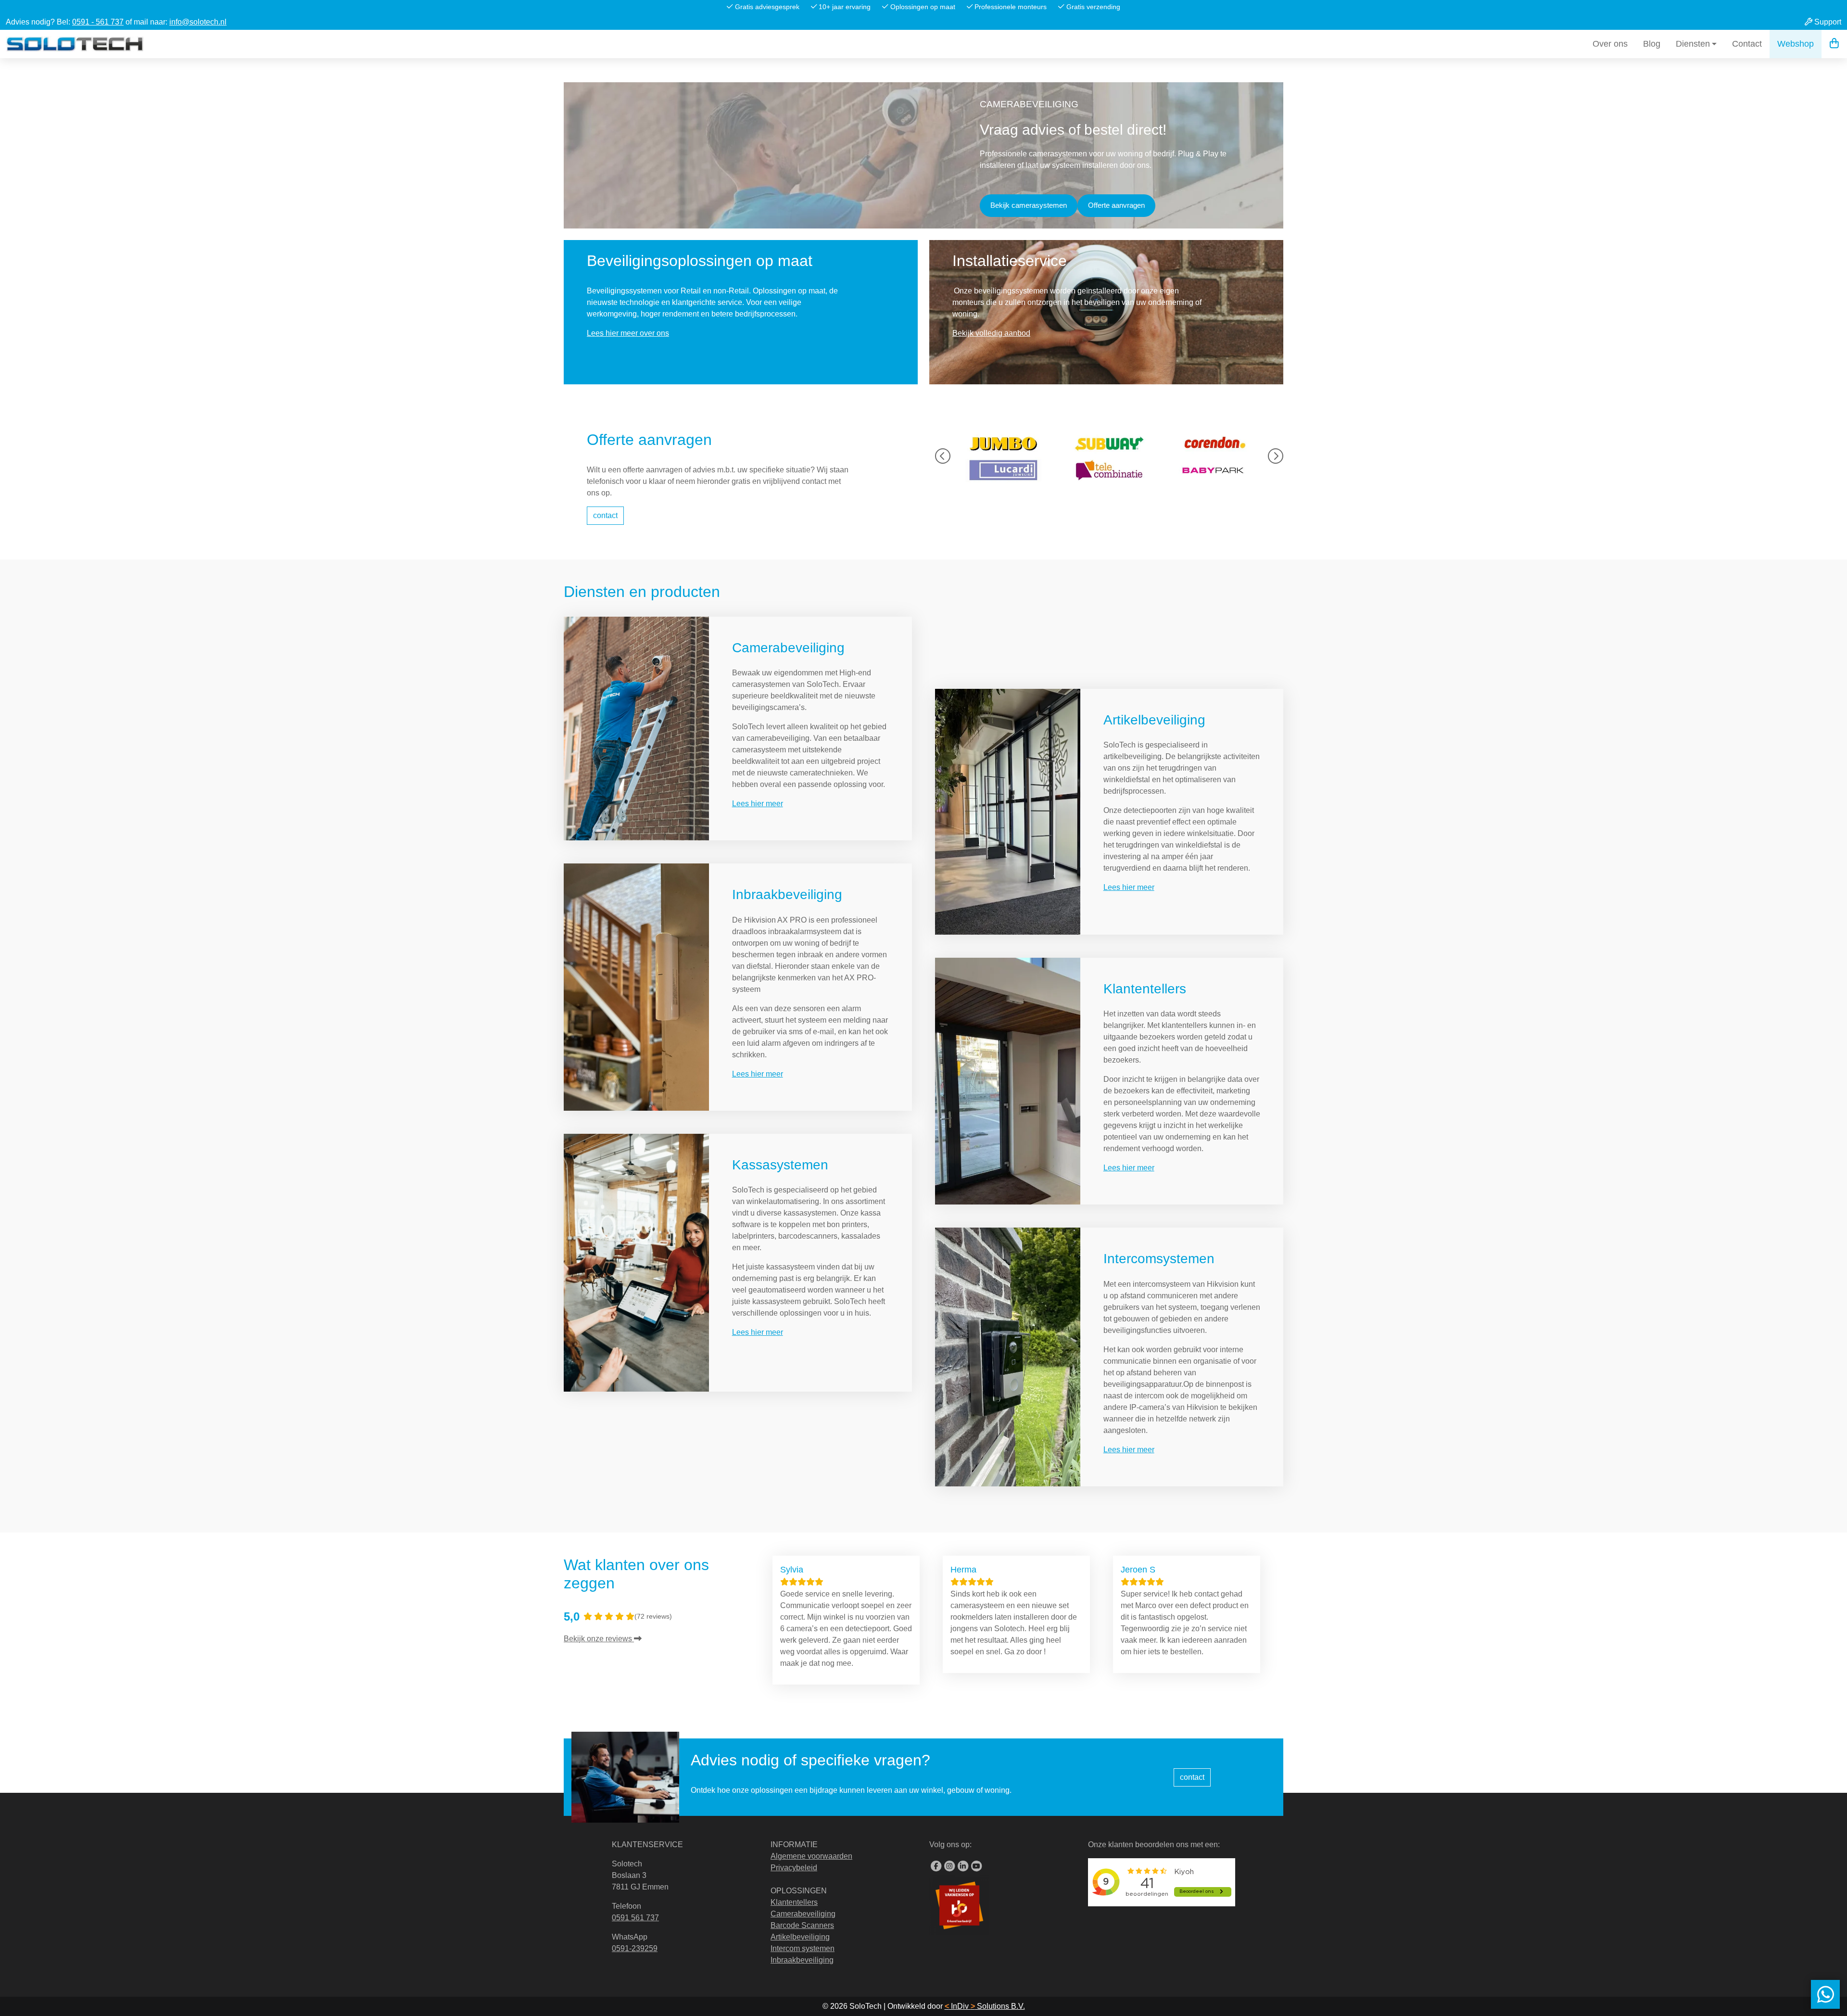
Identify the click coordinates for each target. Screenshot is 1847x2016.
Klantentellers (1145, 989)
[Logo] (75, 44)
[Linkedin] (963, 1866)
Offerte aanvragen (1116, 205)
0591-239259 (635, 1948)
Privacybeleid (794, 1868)
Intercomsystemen (1159, 1259)
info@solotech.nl (198, 22)
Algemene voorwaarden (811, 1856)
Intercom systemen (803, 1948)
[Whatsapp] (1825, 1994)
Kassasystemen (780, 1165)
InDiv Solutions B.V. (985, 2006)
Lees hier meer (758, 804)
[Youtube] (976, 1866)
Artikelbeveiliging (1154, 720)
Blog (1652, 44)
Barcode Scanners (802, 1925)
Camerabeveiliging (788, 648)
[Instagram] (949, 1866)
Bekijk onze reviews (599, 1639)
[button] (943, 457)
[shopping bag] (1834, 44)
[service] (636, 728)
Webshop (1796, 44)
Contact (1747, 44)
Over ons (1610, 44)
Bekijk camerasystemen (1029, 205)
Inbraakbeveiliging (787, 894)
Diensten (1693, 44)
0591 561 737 (635, 1918)
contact (605, 515)
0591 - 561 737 (98, 22)
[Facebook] (936, 1866)
